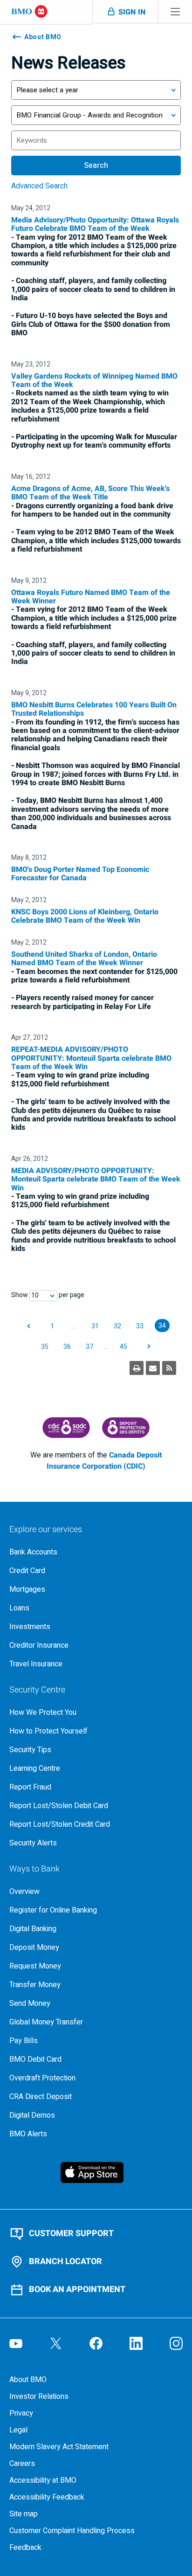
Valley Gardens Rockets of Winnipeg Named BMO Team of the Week (94, 380)
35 (45, 1347)
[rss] (169, 1368)
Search (96, 166)
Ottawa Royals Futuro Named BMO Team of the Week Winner (91, 597)
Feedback (25, 2548)
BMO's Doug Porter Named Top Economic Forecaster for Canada (80, 874)
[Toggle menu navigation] (175, 11)
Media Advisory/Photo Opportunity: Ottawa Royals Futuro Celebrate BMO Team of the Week (95, 224)
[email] (153, 1368)
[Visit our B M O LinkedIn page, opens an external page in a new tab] (136, 2343)
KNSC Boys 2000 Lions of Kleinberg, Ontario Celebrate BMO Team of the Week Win (85, 916)
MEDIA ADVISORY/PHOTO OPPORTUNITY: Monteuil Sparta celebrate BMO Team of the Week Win (96, 1179)
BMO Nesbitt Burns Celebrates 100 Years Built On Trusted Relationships (94, 709)
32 (117, 1326)
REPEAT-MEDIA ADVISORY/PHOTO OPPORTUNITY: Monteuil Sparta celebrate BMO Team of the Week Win (91, 1058)
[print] (137, 1368)
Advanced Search (39, 186)
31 (95, 1326)
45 (123, 1347)
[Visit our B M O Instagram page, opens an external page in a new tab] (176, 2343)
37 (89, 1347)
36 (67, 1347)
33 (140, 1326)
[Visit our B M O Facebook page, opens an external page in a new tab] (96, 2343)
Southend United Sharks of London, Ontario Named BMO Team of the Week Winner (84, 959)
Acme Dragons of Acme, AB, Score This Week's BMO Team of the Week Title (90, 493)
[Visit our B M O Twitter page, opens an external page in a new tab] (56, 2343)
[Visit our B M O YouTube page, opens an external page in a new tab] (16, 2343)
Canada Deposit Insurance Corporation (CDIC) (104, 1461)
